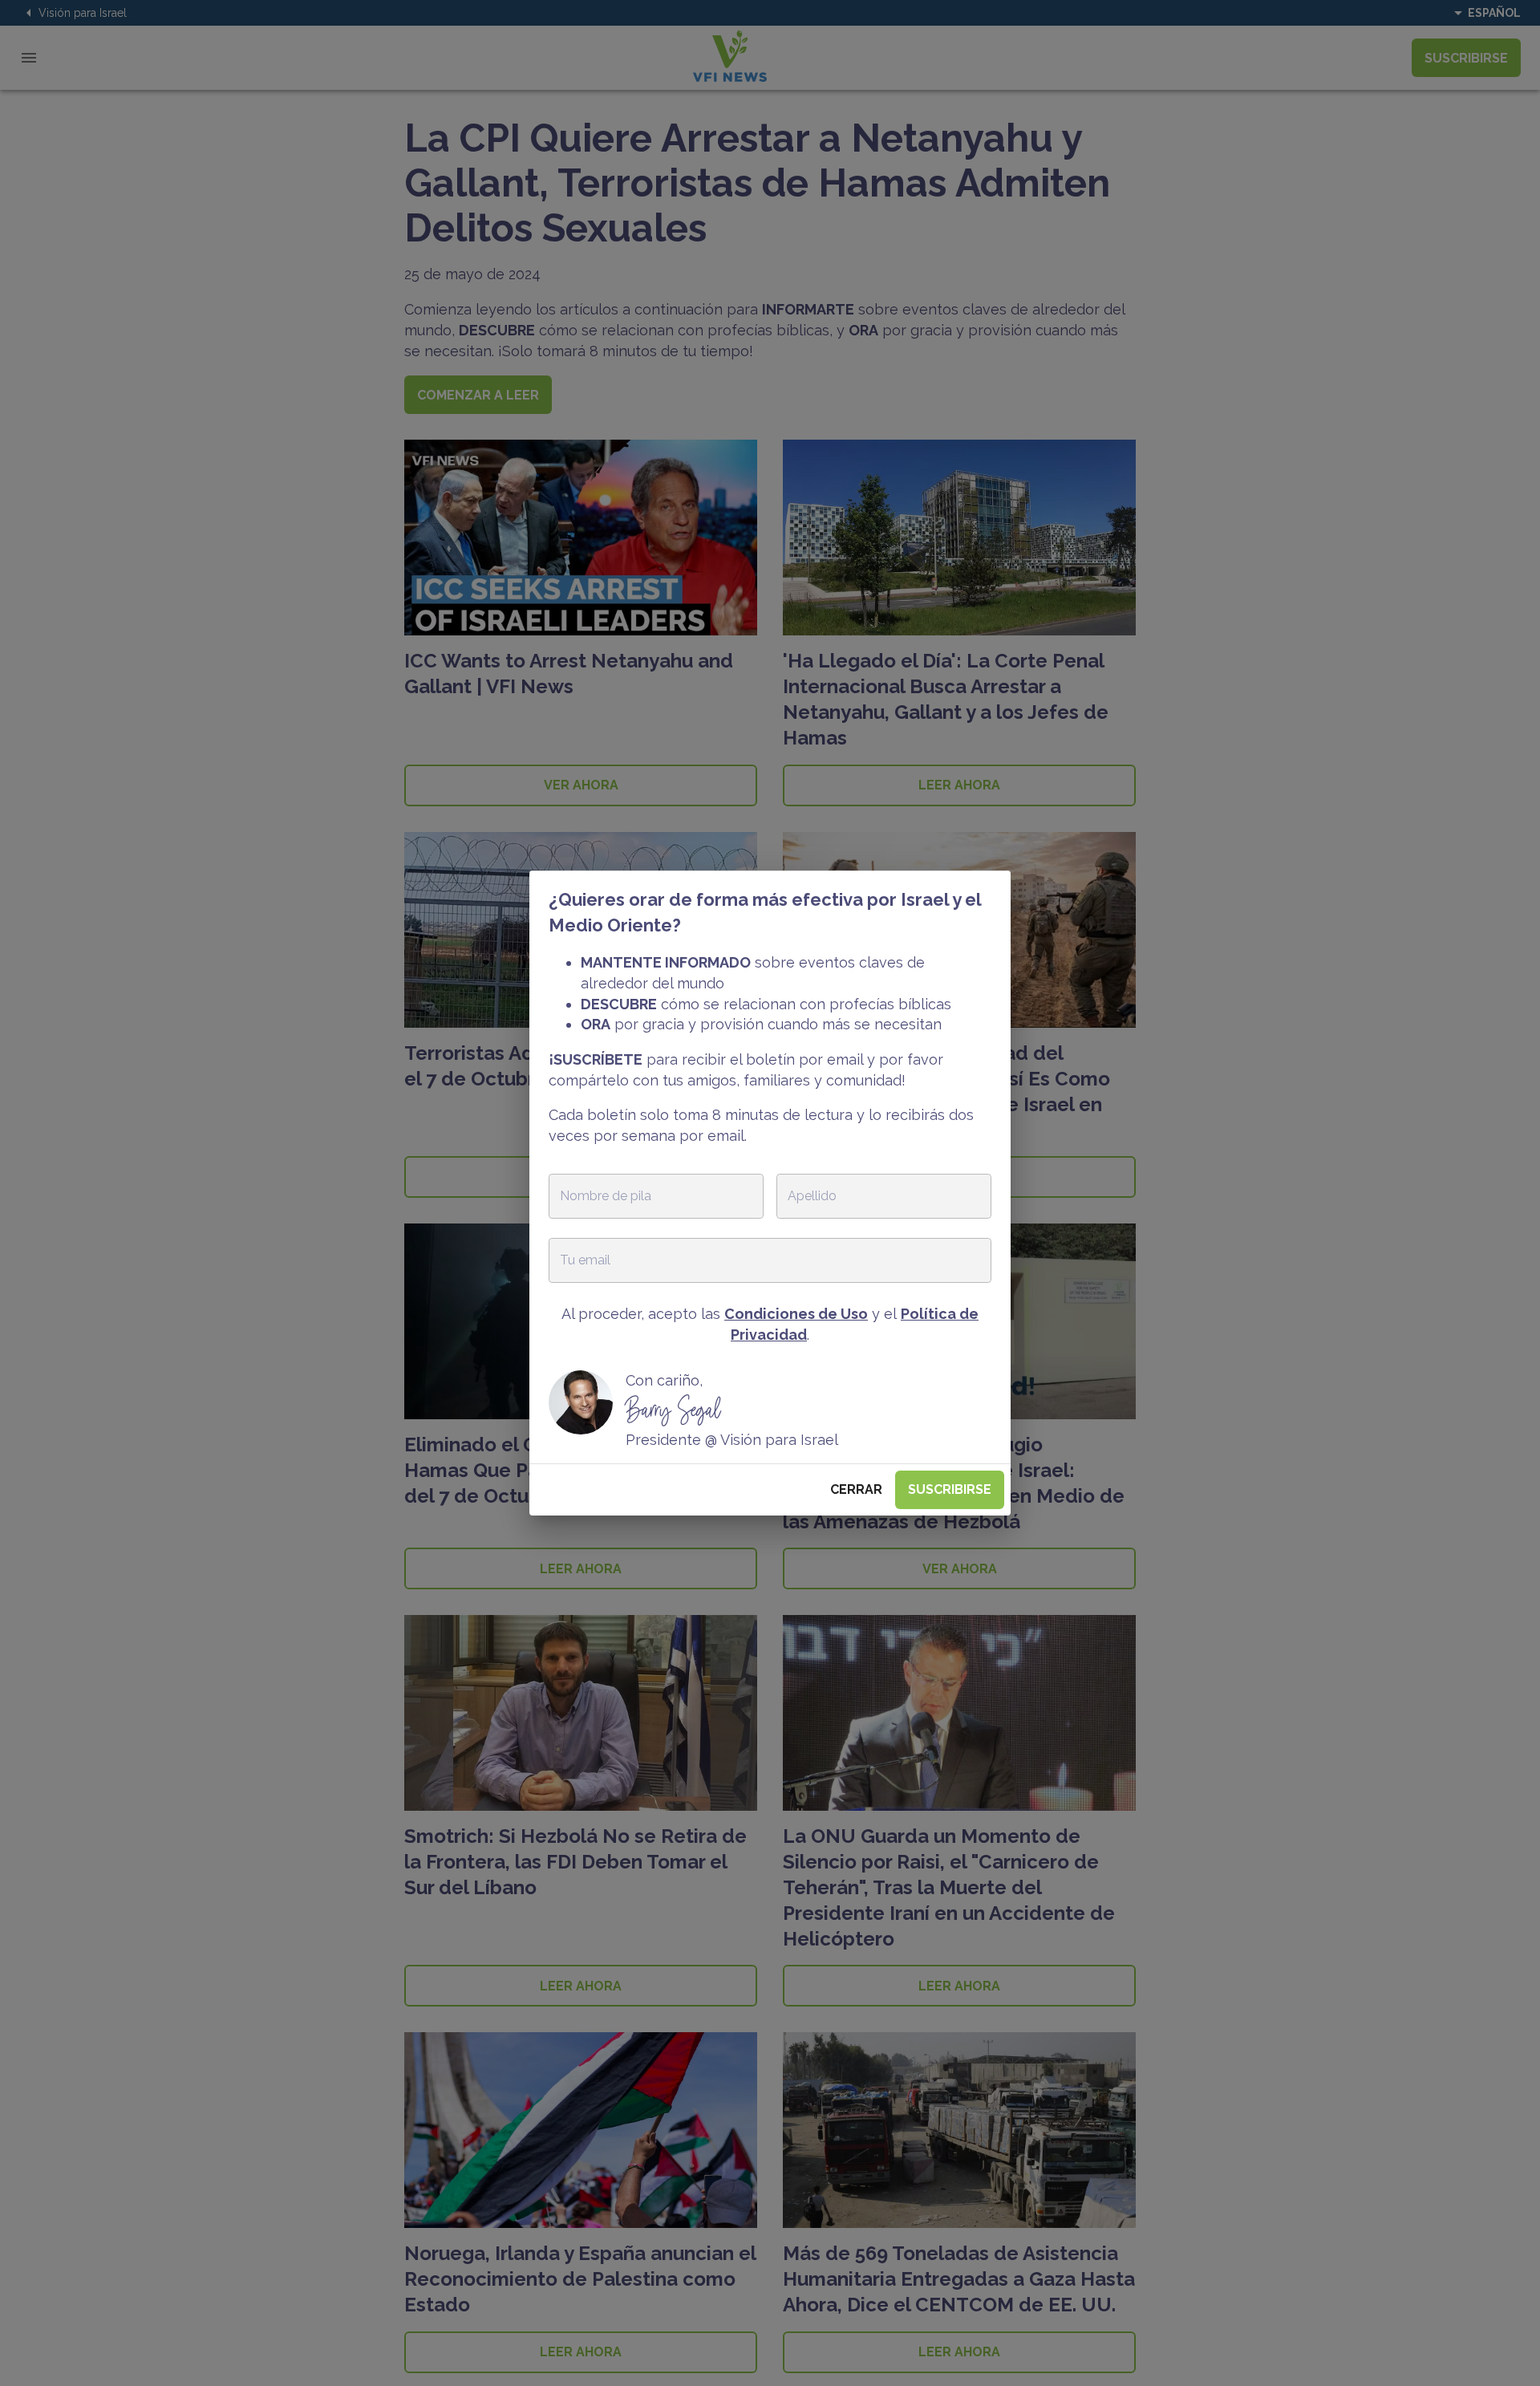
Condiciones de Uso (796, 1314)
